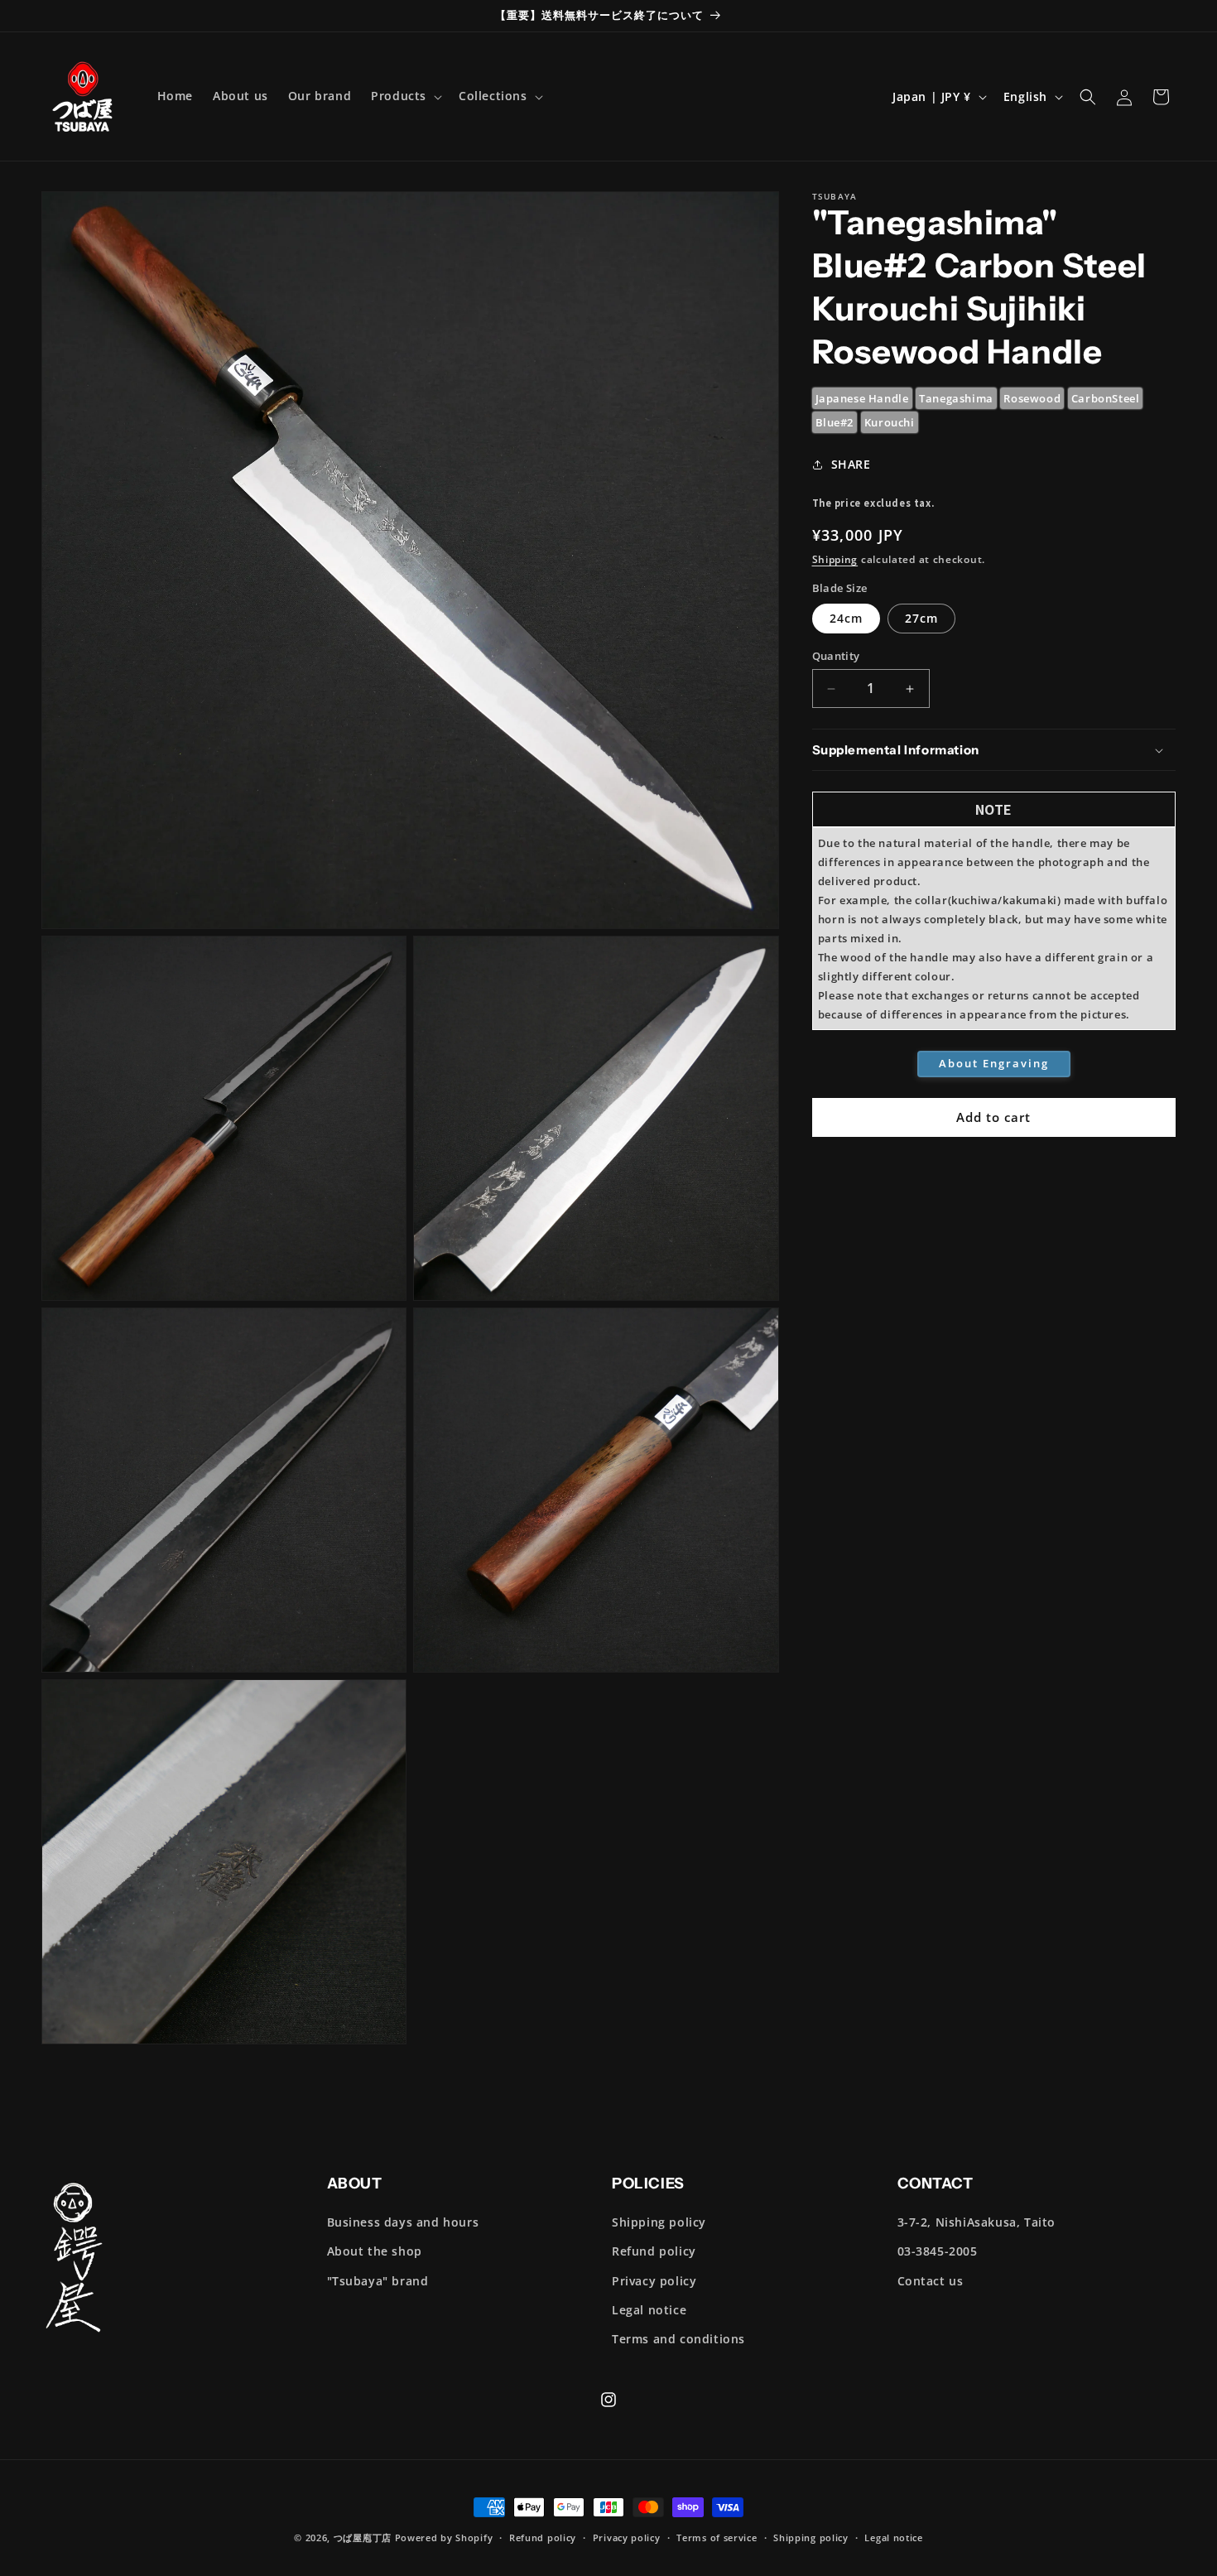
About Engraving (994, 1064)
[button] (405, 96)
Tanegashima (956, 398)
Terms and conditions (678, 2339)
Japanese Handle (862, 398)
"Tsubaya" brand (378, 2280)
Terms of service (717, 2537)
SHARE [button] (851, 464)
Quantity (836, 656)
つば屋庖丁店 (363, 2537)
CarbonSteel (1106, 398)
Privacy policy (654, 2280)
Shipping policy (659, 2222)
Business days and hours (403, 2222)
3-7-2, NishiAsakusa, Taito (977, 2222)
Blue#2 (835, 422)
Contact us (931, 2280)
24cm (846, 619)
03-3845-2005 (938, 2251)
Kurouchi (890, 422)
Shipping (835, 559)
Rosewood (1032, 398)
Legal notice (649, 2310)
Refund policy (654, 2251)
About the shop (375, 2251)
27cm (921, 619)
